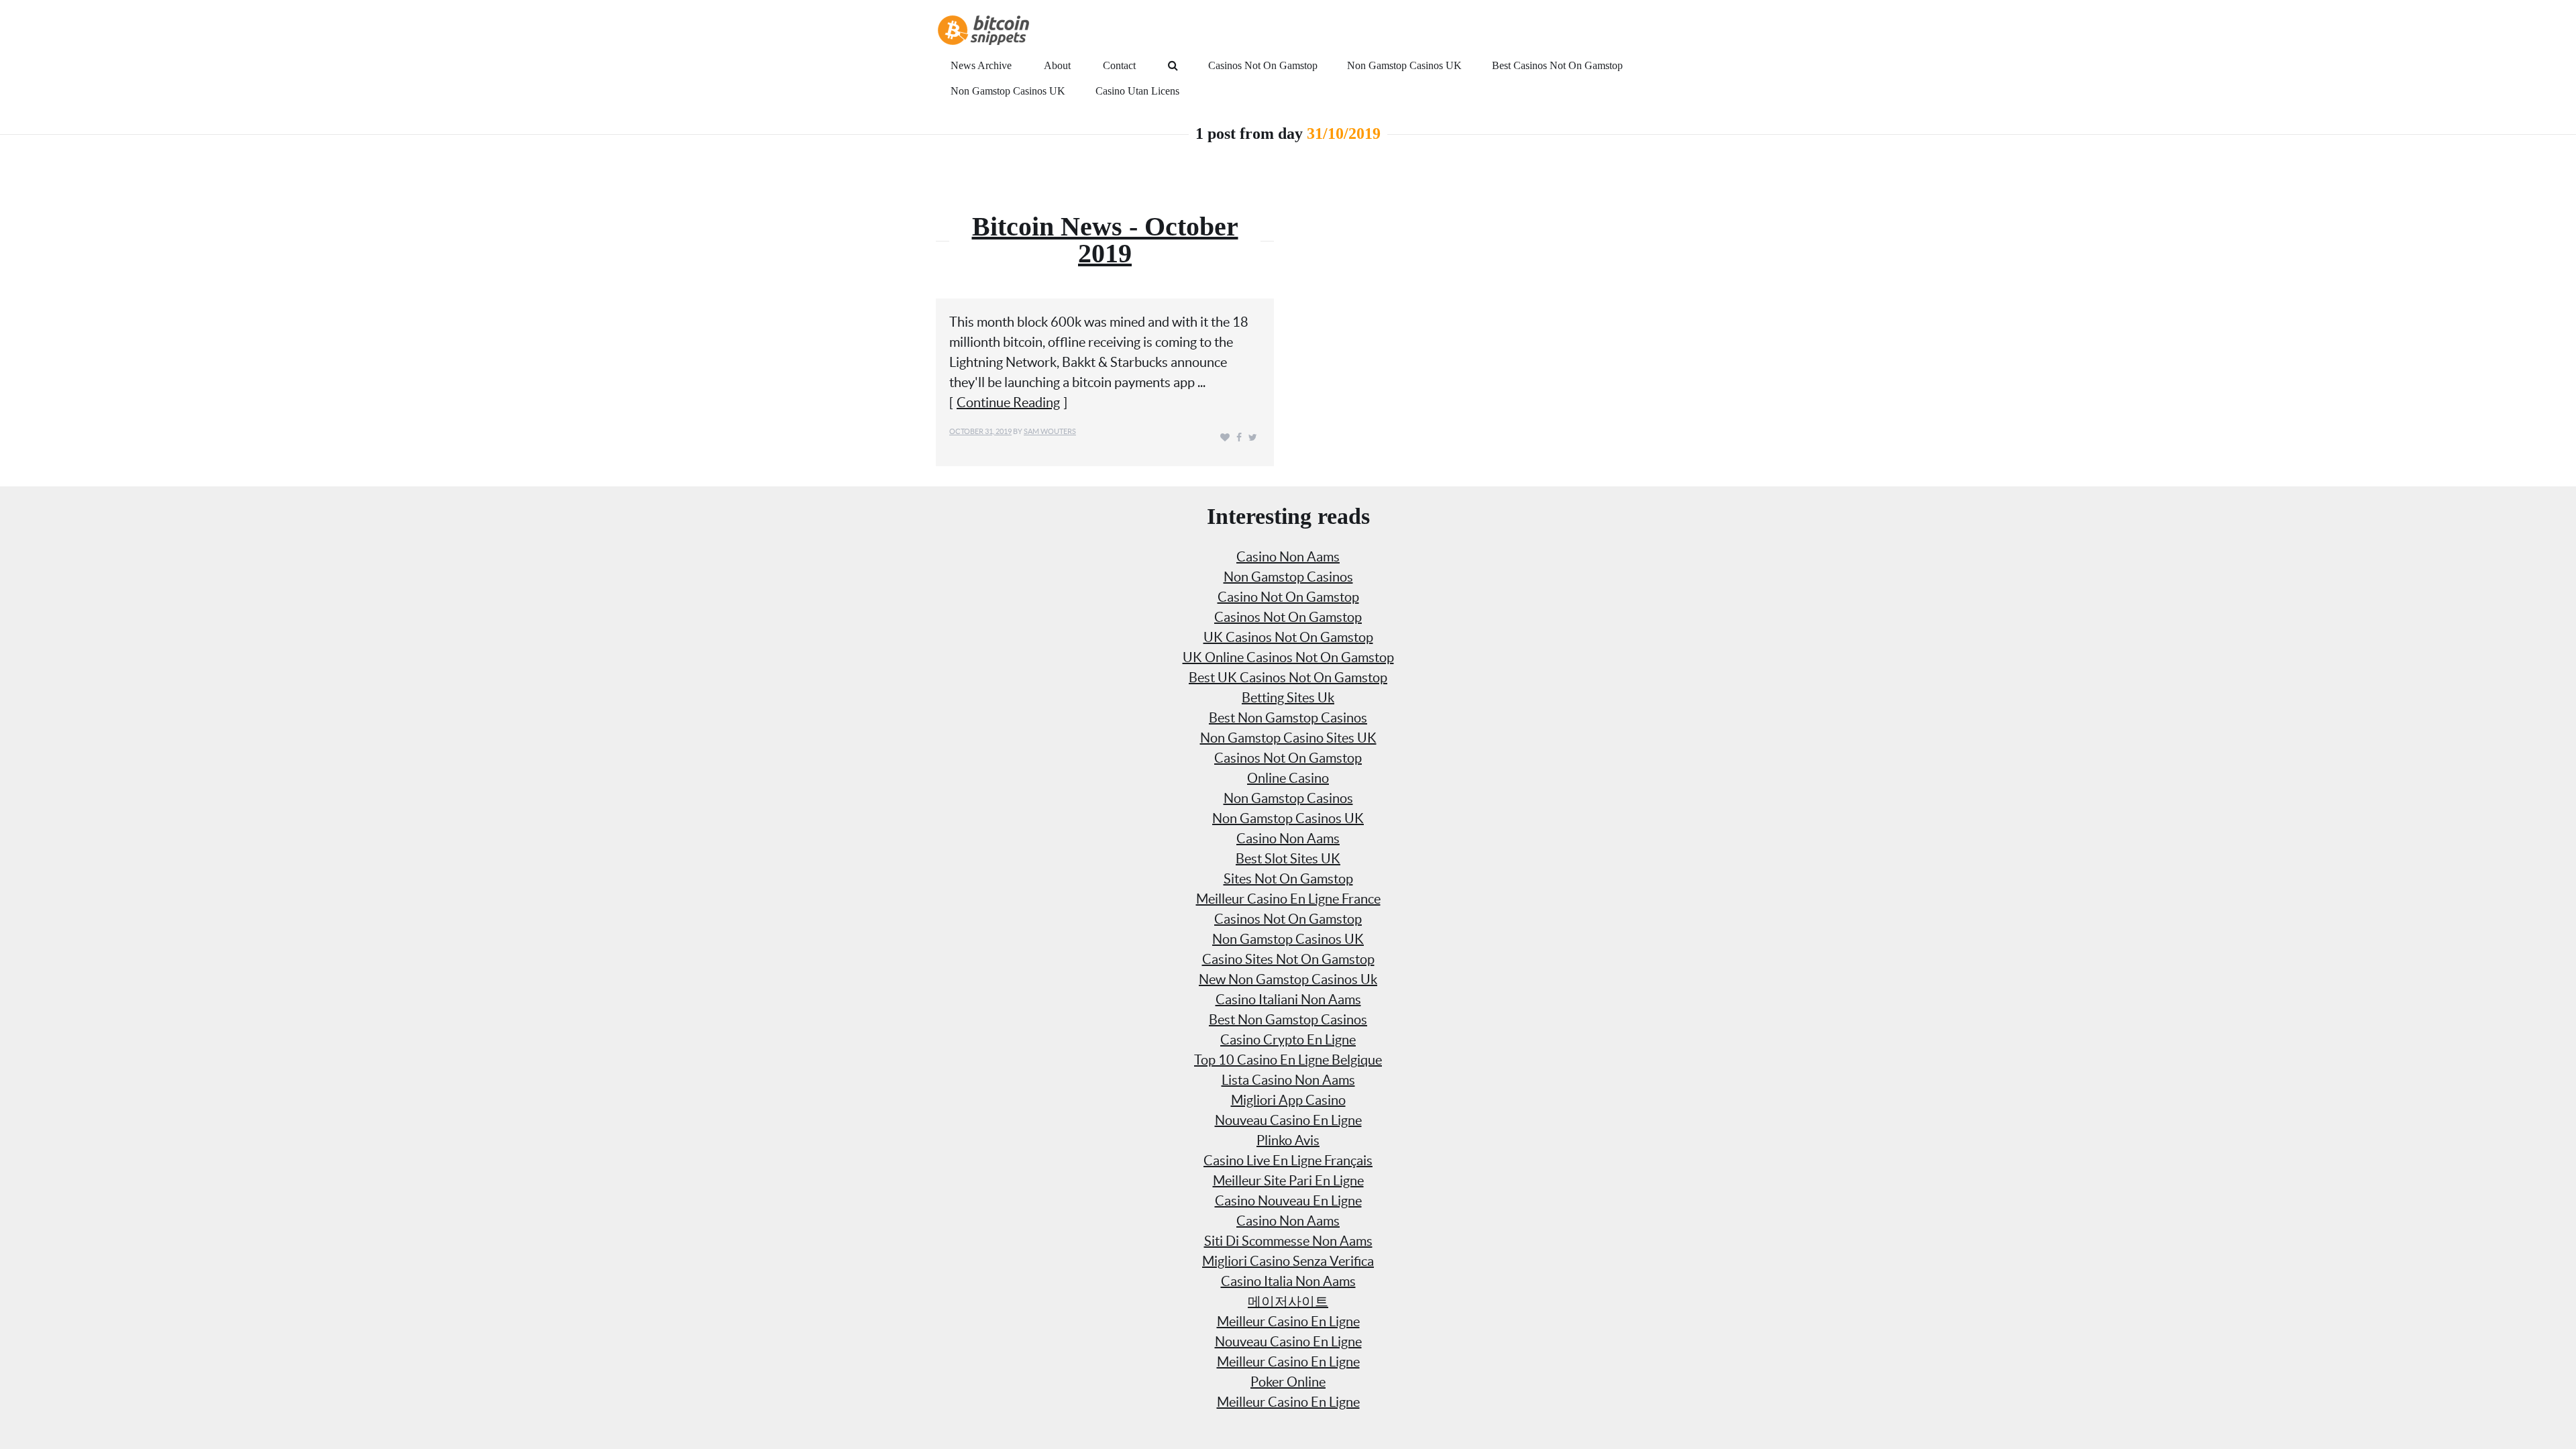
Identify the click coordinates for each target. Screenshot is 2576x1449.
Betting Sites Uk (1288, 698)
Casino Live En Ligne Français (1288, 1161)
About (1057, 65)
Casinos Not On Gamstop (1263, 65)
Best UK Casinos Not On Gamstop (1288, 678)
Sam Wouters (1050, 431)
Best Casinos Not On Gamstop (1557, 65)
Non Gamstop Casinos (1288, 577)
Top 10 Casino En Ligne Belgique (1288, 1060)
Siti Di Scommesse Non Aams (1288, 1241)
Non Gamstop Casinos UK (1404, 65)
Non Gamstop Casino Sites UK (1288, 738)
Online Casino (1288, 778)
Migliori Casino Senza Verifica (1288, 1261)
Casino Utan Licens (1137, 91)
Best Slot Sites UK (1288, 859)
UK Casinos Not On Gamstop (1288, 637)
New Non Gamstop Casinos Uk (1288, 979)
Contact (1119, 65)
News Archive (981, 65)
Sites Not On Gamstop (1288, 879)
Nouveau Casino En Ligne (1288, 1120)
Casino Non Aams (1288, 557)
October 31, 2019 (980, 431)
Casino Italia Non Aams (1288, 1281)
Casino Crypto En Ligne (1288, 1040)
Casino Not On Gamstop (1288, 597)
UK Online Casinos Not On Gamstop (1288, 657)
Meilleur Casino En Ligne (1288, 1322)
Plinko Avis (1288, 1140)
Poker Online (1288, 1382)
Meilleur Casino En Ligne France (1288, 899)
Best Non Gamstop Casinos (1288, 718)
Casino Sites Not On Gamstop (1288, 959)
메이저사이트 (1288, 1301)
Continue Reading (1008, 402)
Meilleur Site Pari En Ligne (1288, 1181)
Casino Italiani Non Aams (1288, 1000)
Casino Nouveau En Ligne (1288, 1201)
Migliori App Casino (1288, 1100)
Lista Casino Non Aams (1288, 1080)
